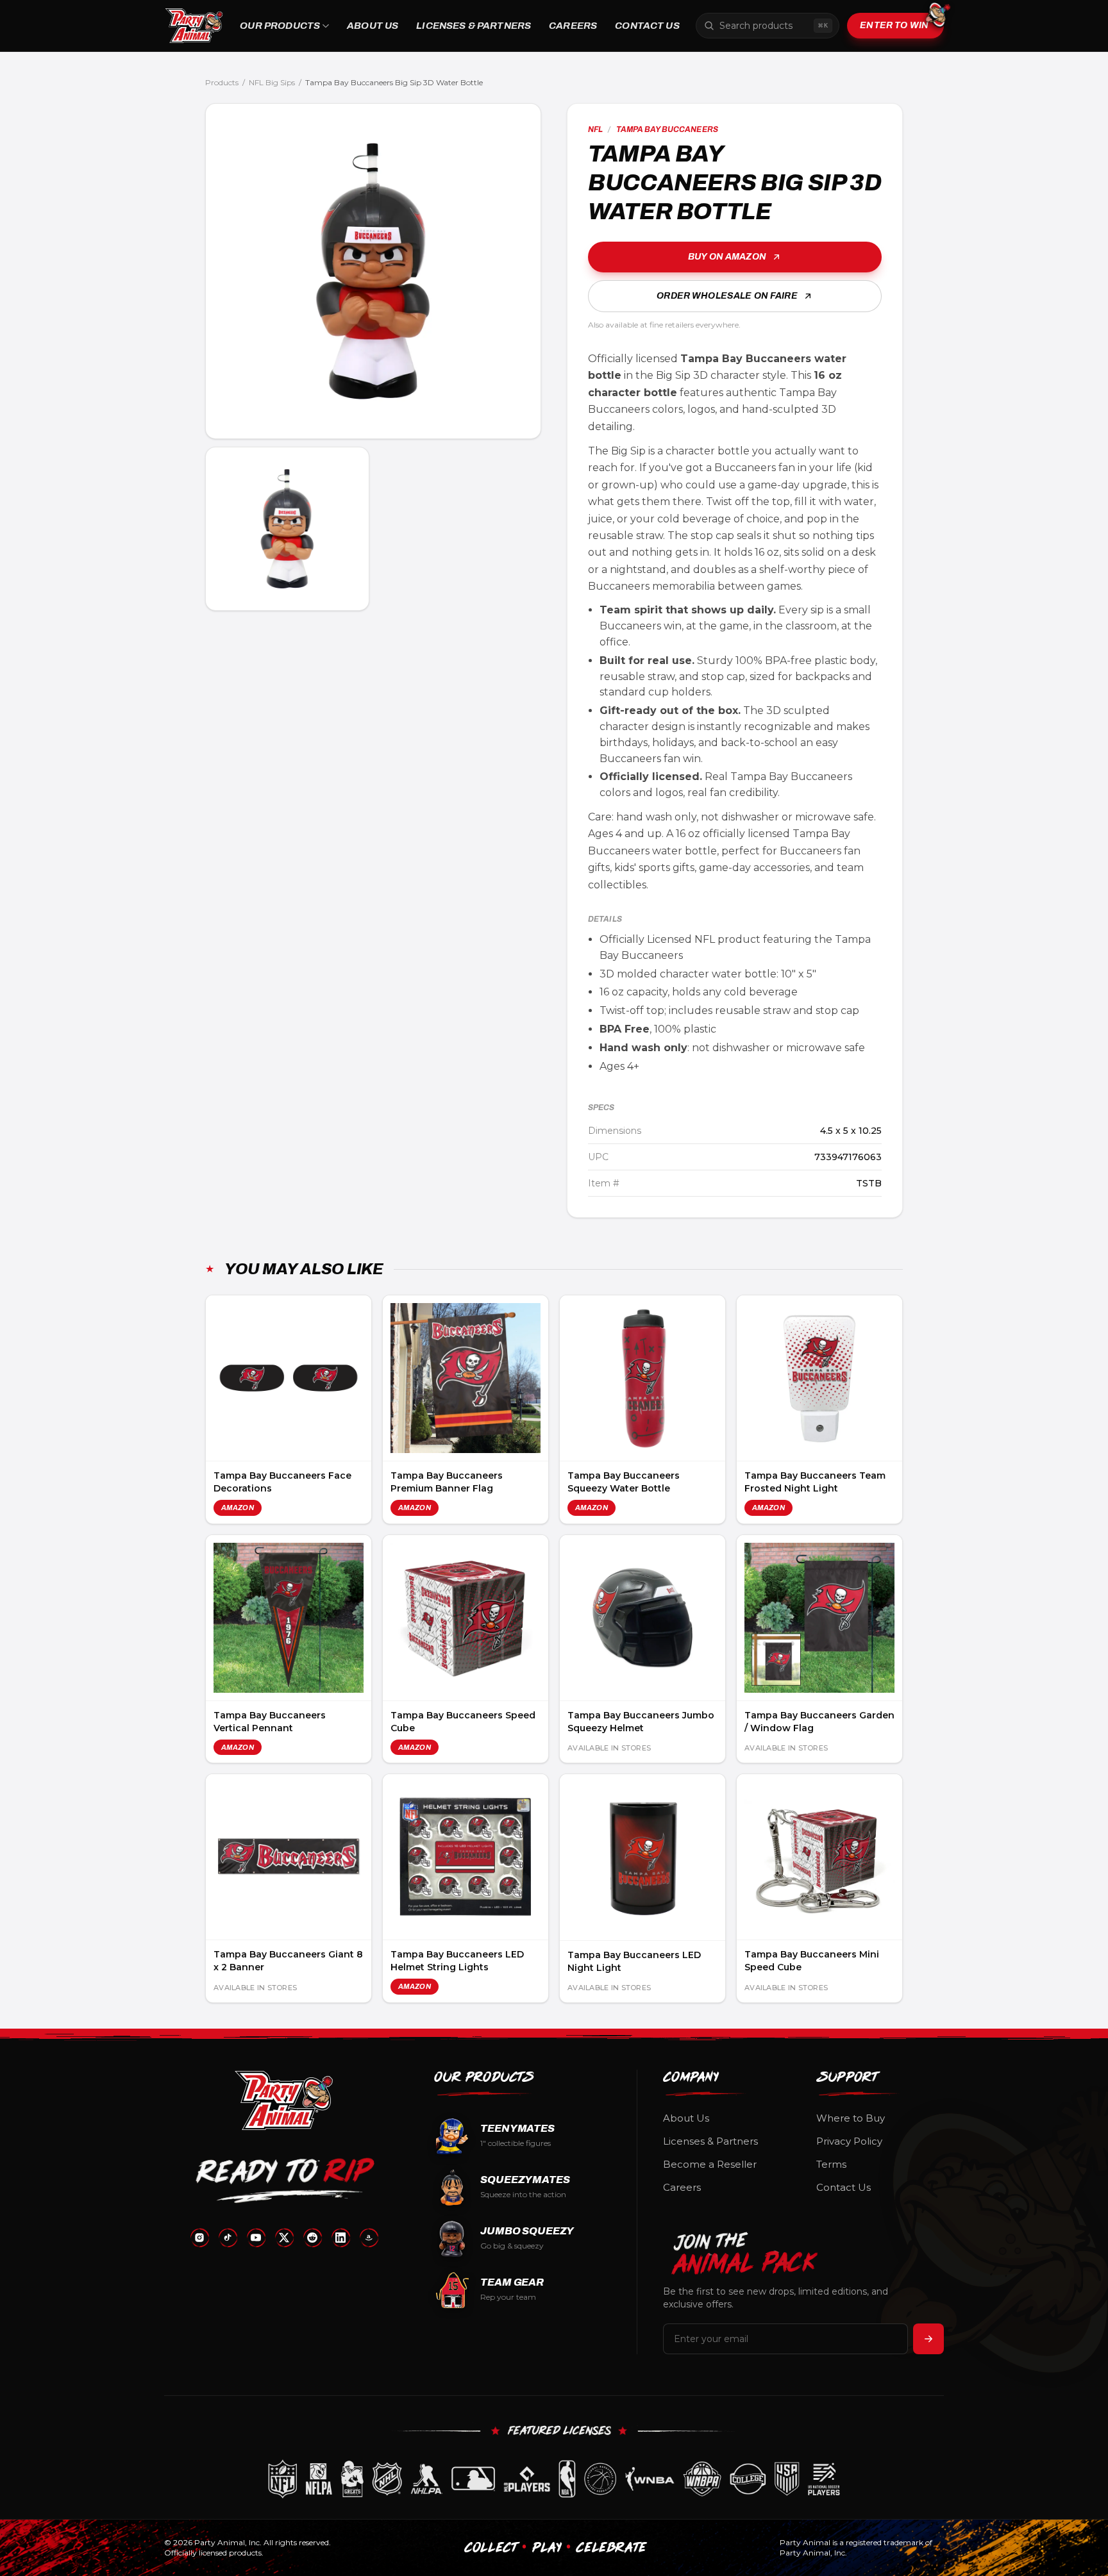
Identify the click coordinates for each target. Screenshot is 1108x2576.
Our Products (280, 26)
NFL (595, 129)
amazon (238, 1508)
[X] (284, 2238)
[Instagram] (199, 2238)
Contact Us (647, 26)
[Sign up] (928, 2339)
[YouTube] (256, 2238)
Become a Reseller (710, 2164)
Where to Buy (851, 2118)
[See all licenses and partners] (554, 2479)
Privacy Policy (849, 2141)
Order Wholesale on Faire (727, 296)
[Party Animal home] (194, 26)
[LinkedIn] (340, 2238)
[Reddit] (312, 2238)
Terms (831, 2164)
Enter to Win (894, 25)
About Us (373, 26)
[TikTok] (228, 2238)
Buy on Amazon (727, 257)
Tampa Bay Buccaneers (667, 129)
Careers (573, 26)
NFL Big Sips (272, 82)
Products (222, 82)
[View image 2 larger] (287, 529)
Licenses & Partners (474, 26)
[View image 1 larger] (373, 271)
